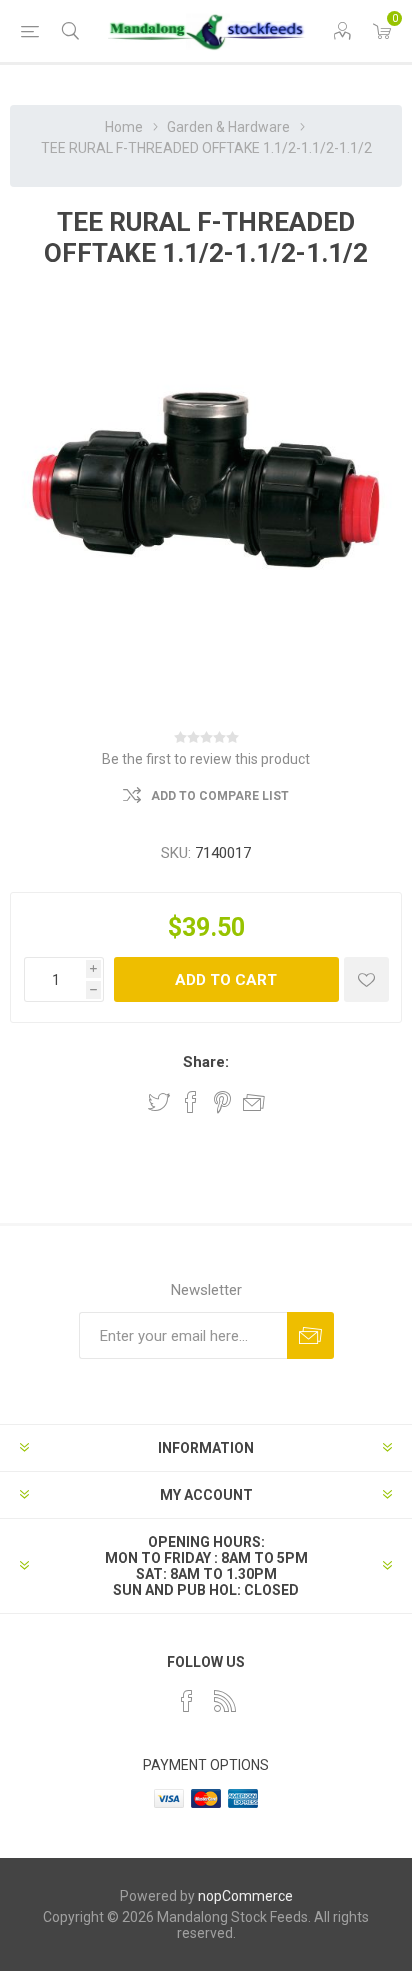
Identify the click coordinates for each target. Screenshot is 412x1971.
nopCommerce (245, 1896)
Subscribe (310, 1335)
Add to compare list (220, 796)
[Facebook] (187, 1701)
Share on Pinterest (222, 1102)
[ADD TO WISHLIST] (366, 979)
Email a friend (254, 1102)
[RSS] (225, 1701)
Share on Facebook (191, 1102)
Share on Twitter (159, 1102)
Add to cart (226, 980)
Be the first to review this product (206, 759)
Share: (206, 1062)
